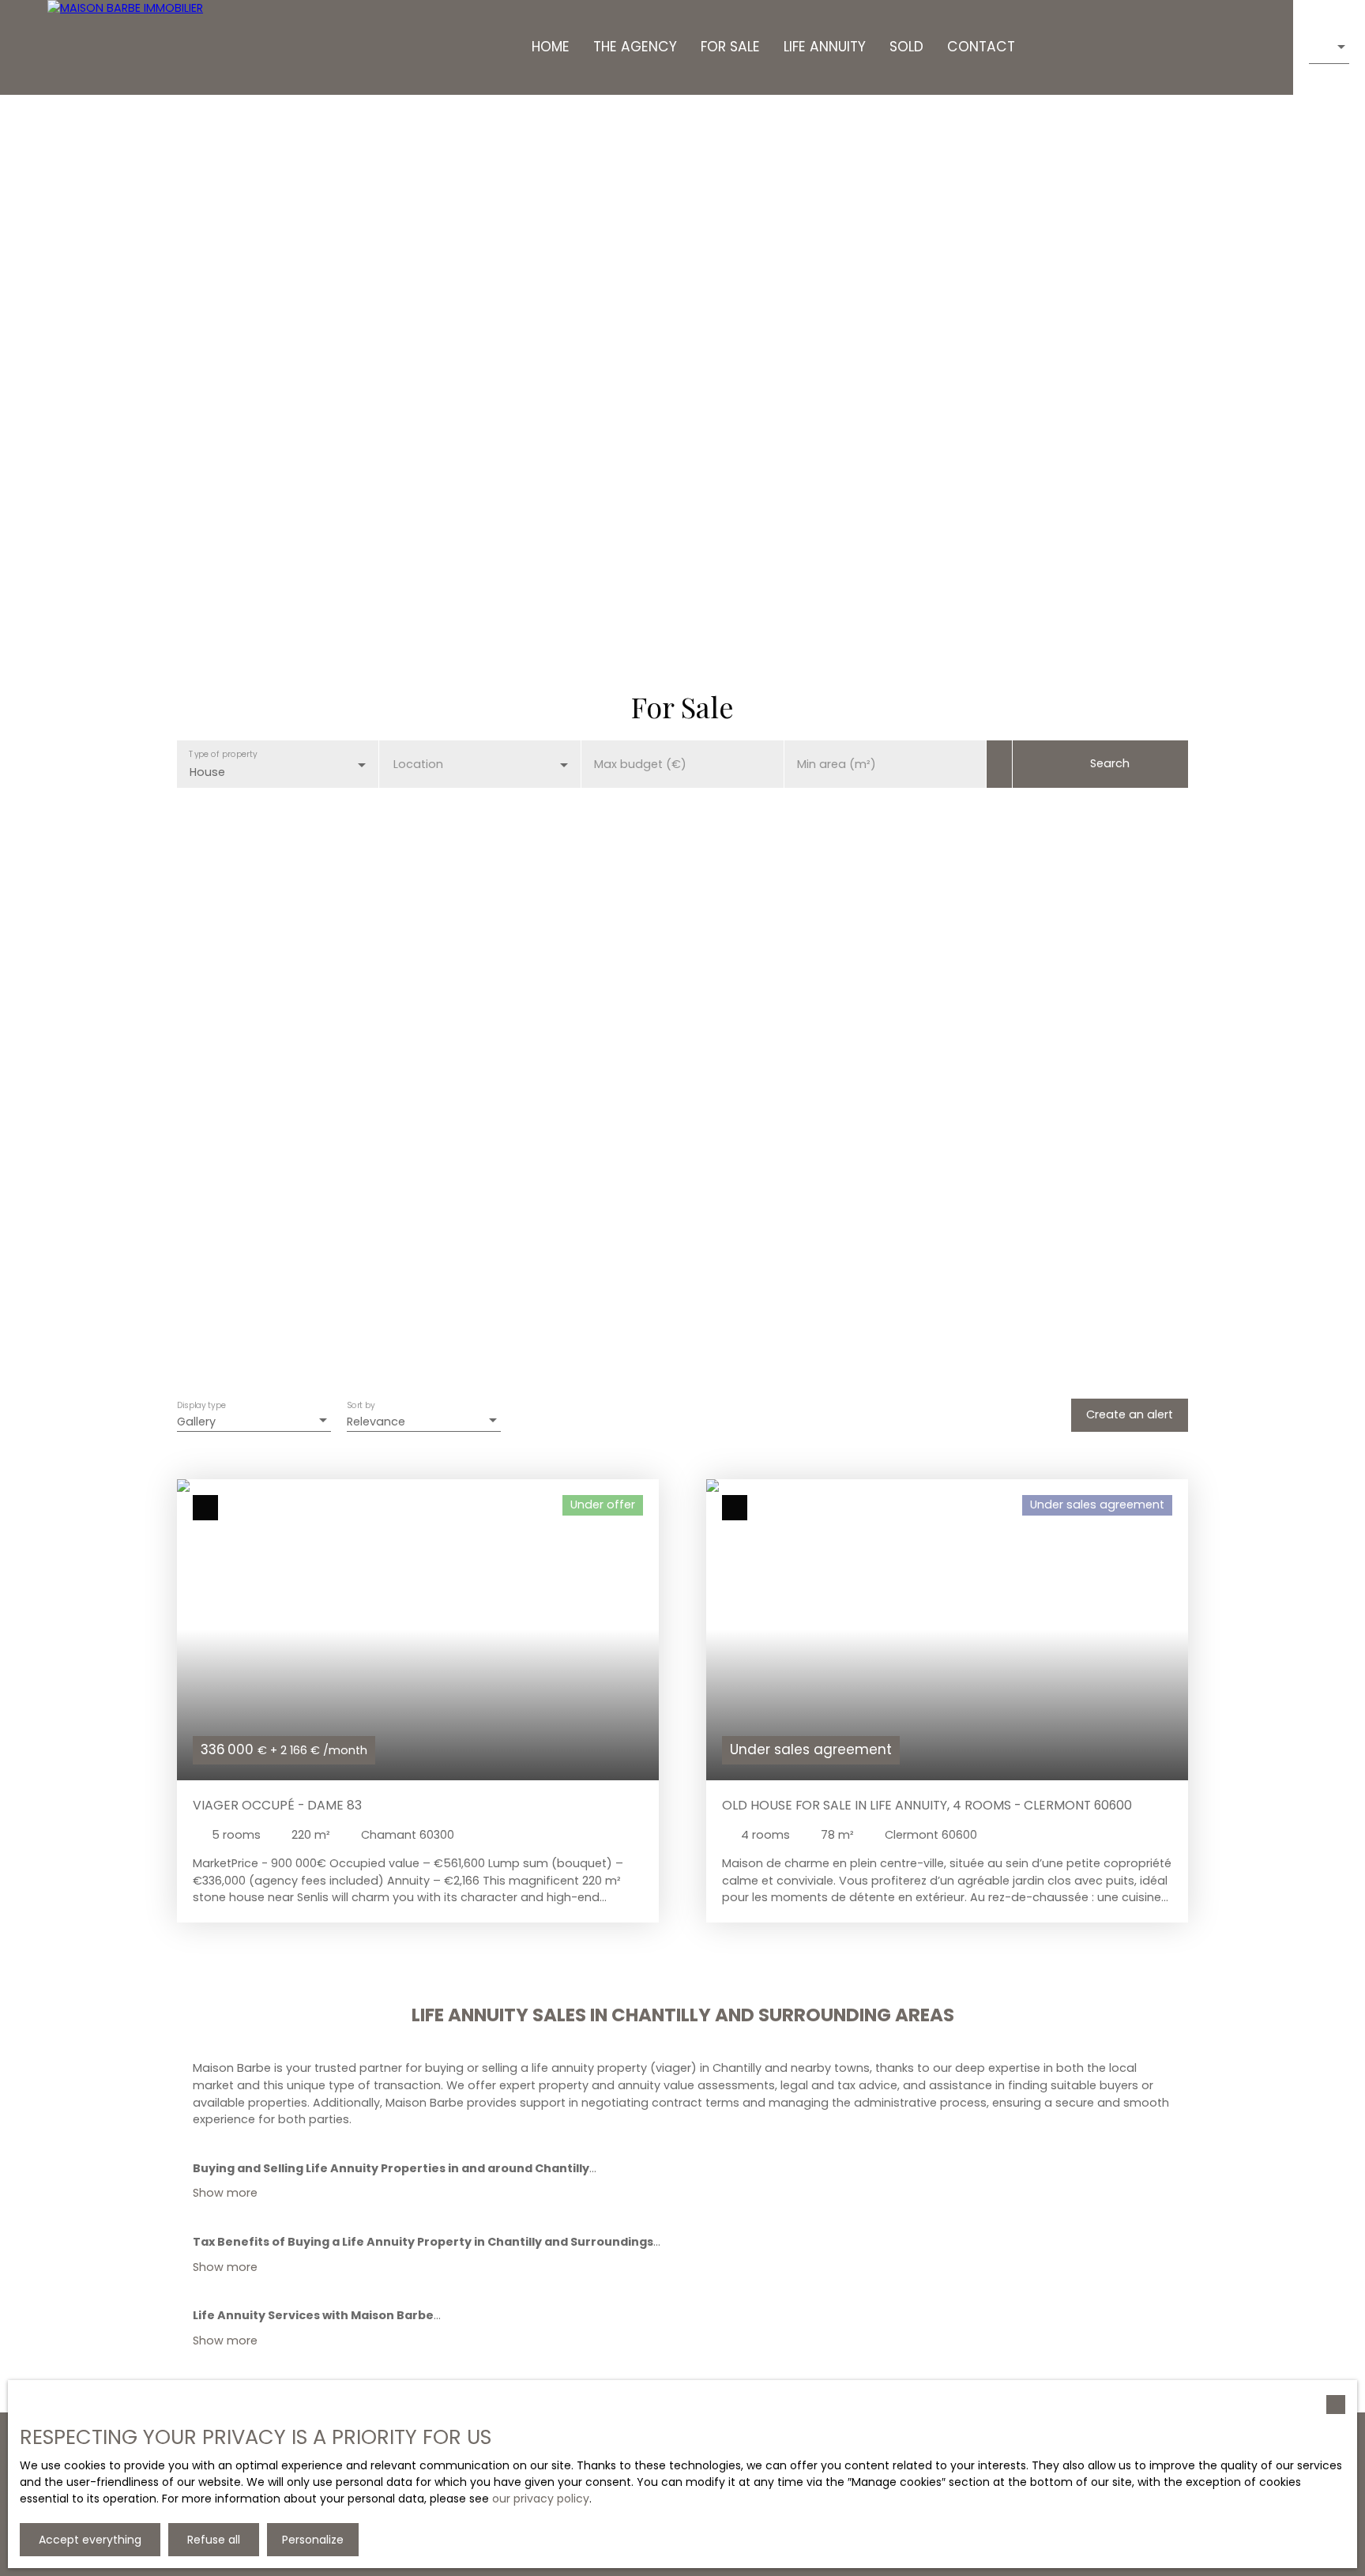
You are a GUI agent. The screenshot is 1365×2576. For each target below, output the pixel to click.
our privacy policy (541, 2499)
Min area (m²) (837, 764)
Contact (981, 47)
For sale (730, 47)
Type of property (223, 753)
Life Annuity (825, 47)
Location (418, 764)
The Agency (635, 47)
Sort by (361, 1406)
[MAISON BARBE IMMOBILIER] (126, 47)
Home (551, 47)
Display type (201, 1406)
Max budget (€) (640, 764)
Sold (906, 47)
